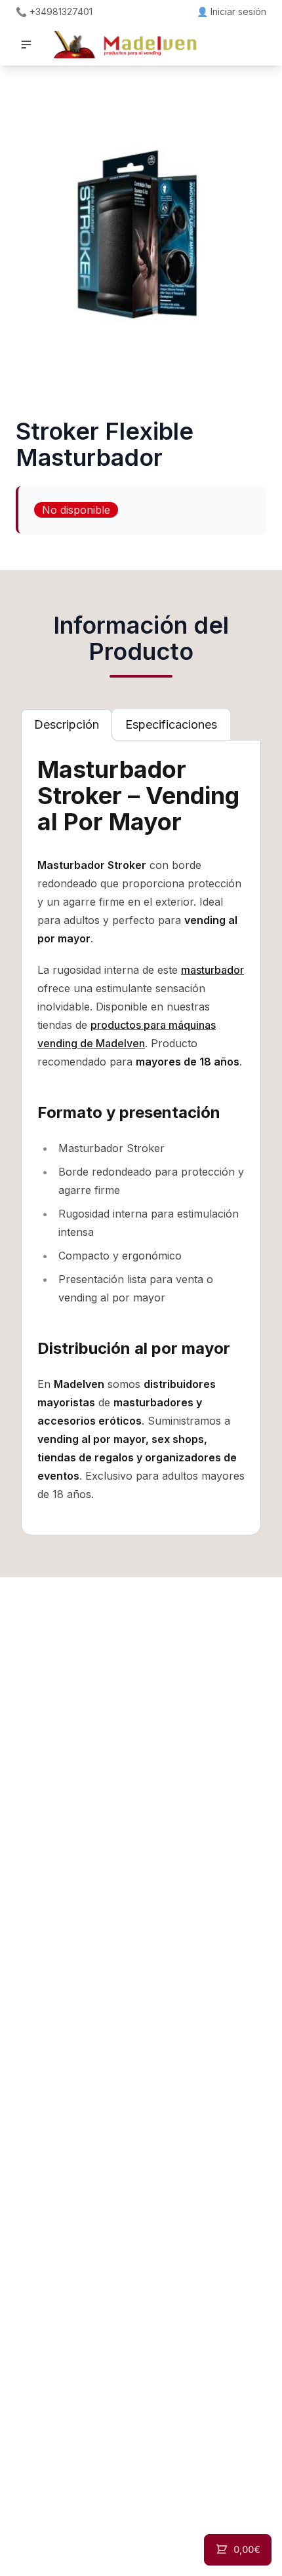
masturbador (212, 970)
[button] (26, 45)
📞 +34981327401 (54, 11)
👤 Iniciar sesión (232, 11)
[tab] (67, 725)
